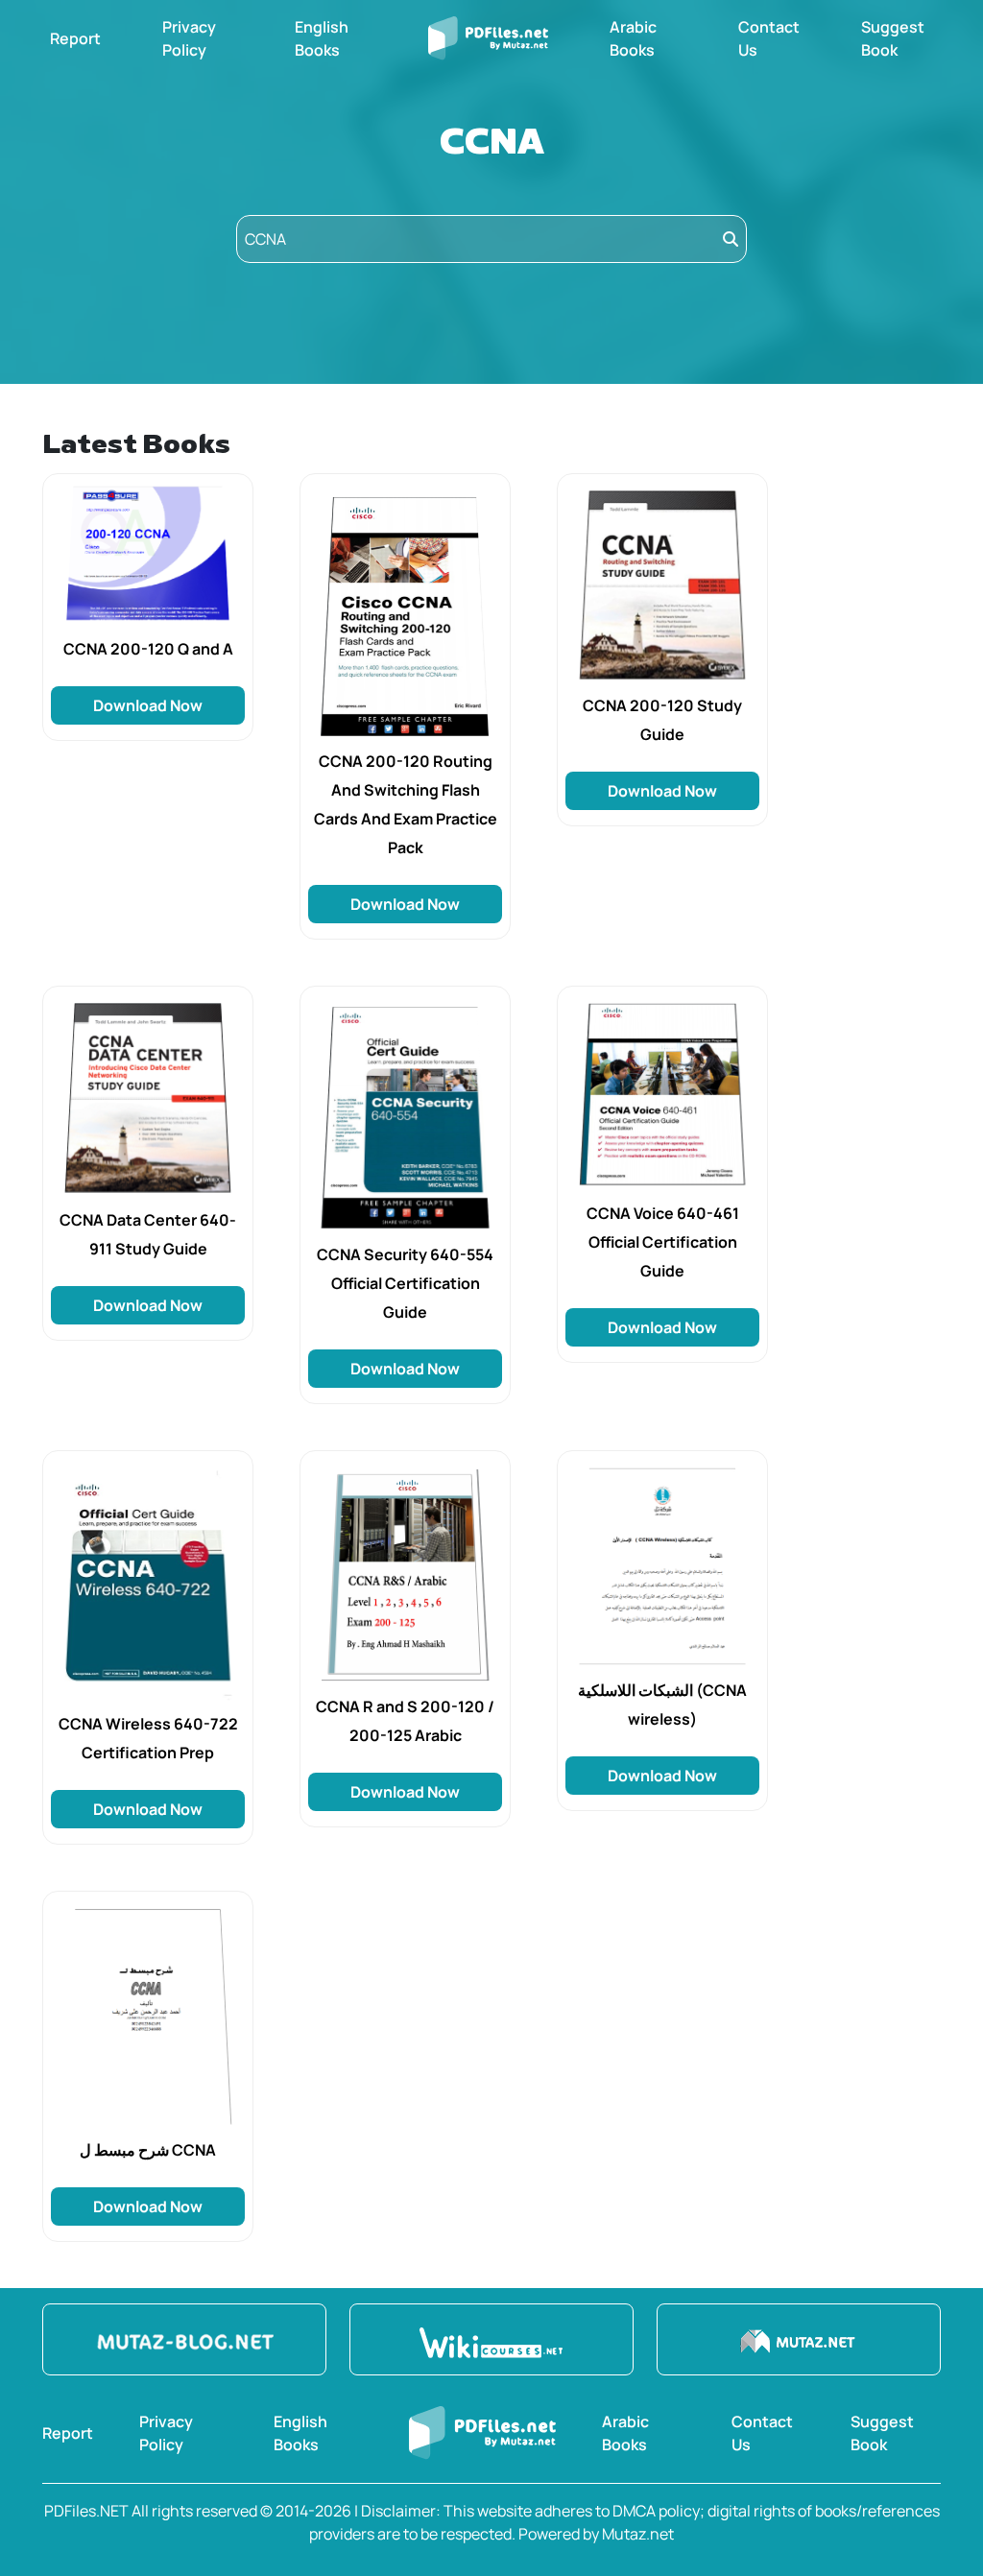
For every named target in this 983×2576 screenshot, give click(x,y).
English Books (322, 38)
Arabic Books (633, 38)
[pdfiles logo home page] (488, 38)
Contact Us (769, 38)
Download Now (148, 705)
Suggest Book (893, 38)
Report (75, 38)
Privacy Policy (189, 38)
